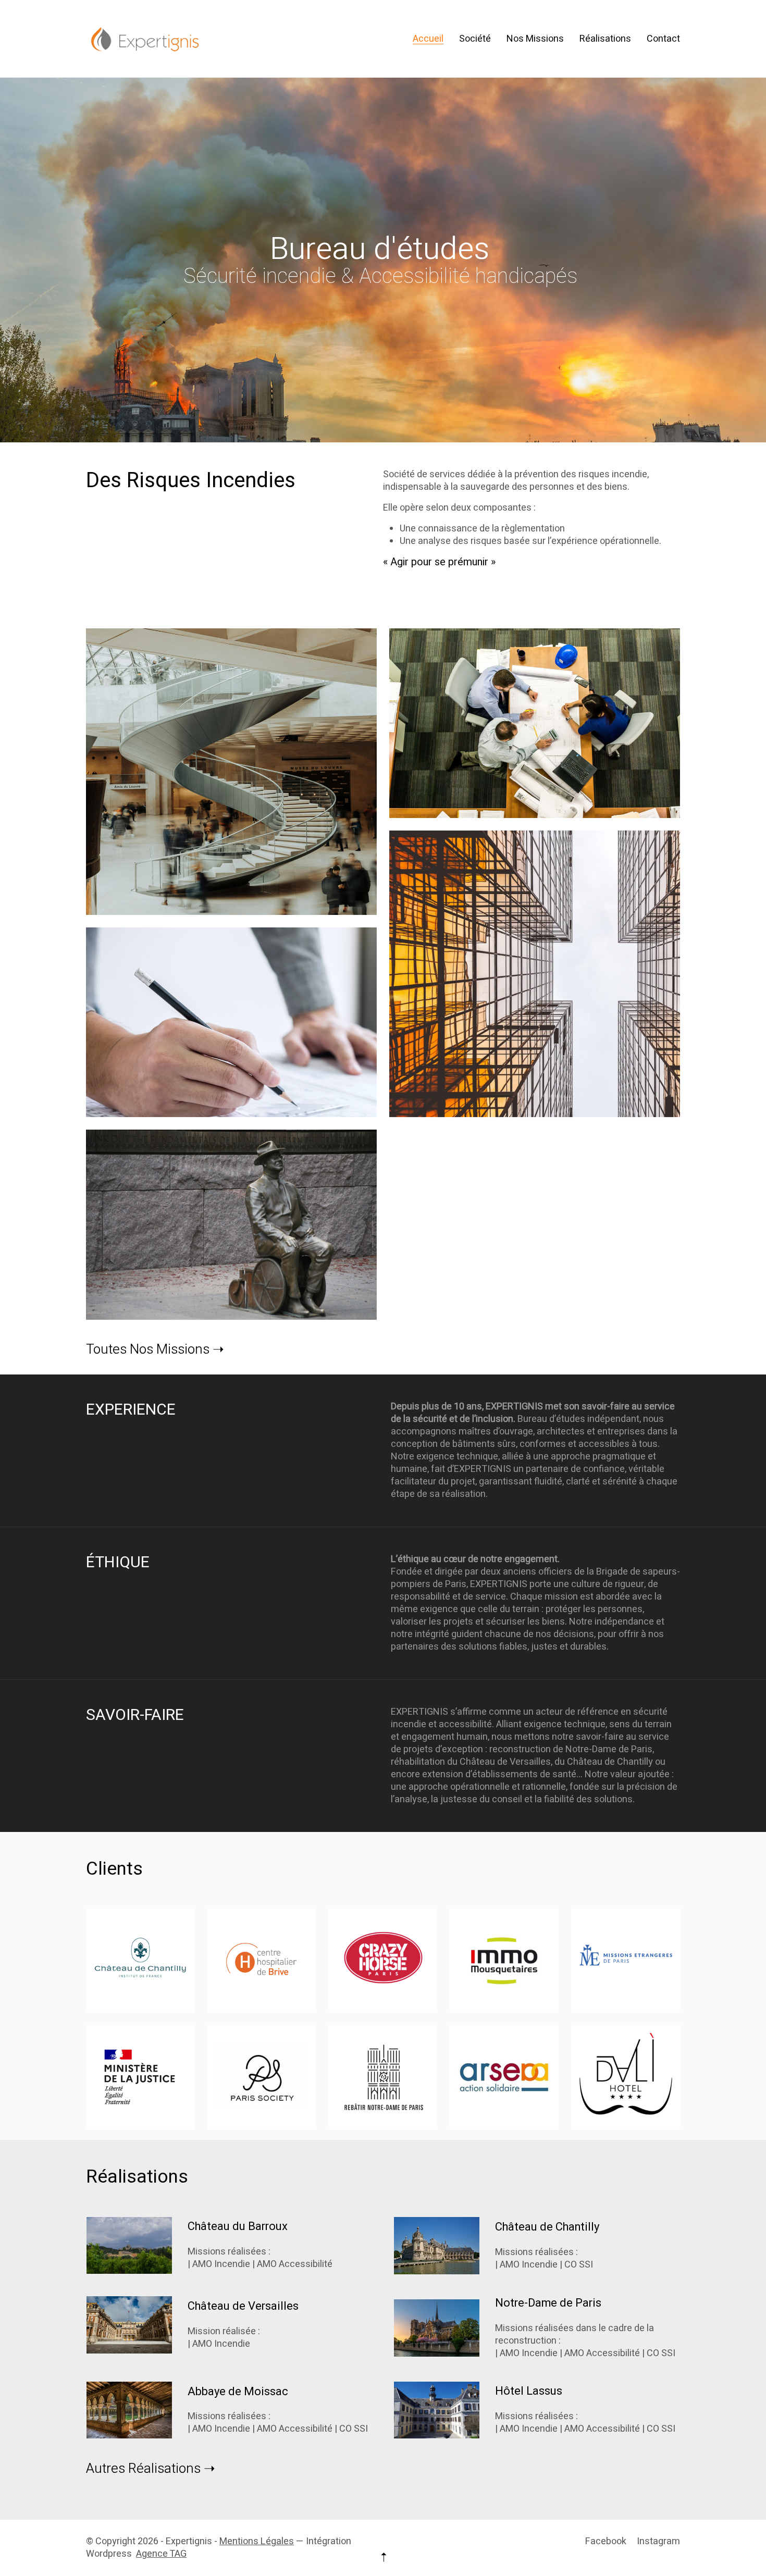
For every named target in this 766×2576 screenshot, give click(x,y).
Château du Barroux (238, 2226)
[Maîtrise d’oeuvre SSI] (535, 723)
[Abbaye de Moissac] (129, 2410)
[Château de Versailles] (129, 2325)
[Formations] (231, 772)
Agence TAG (161, 2554)
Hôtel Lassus (529, 2391)
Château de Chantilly (547, 2227)
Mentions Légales (257, 2541)
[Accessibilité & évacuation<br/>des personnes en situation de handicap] (231, 1224)
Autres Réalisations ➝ (151, 2469)
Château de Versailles (243, 2306)
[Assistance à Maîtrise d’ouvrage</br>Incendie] (535, 974)
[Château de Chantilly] (437, 2246)
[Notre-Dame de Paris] (437, 2328)
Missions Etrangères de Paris (626, 1958)
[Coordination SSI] (231, 1022)
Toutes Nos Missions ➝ (155, 1350)
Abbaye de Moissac (238, 2392)
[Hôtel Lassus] (437, 2410)
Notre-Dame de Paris (548, 2303)
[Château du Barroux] (129, 2245)
